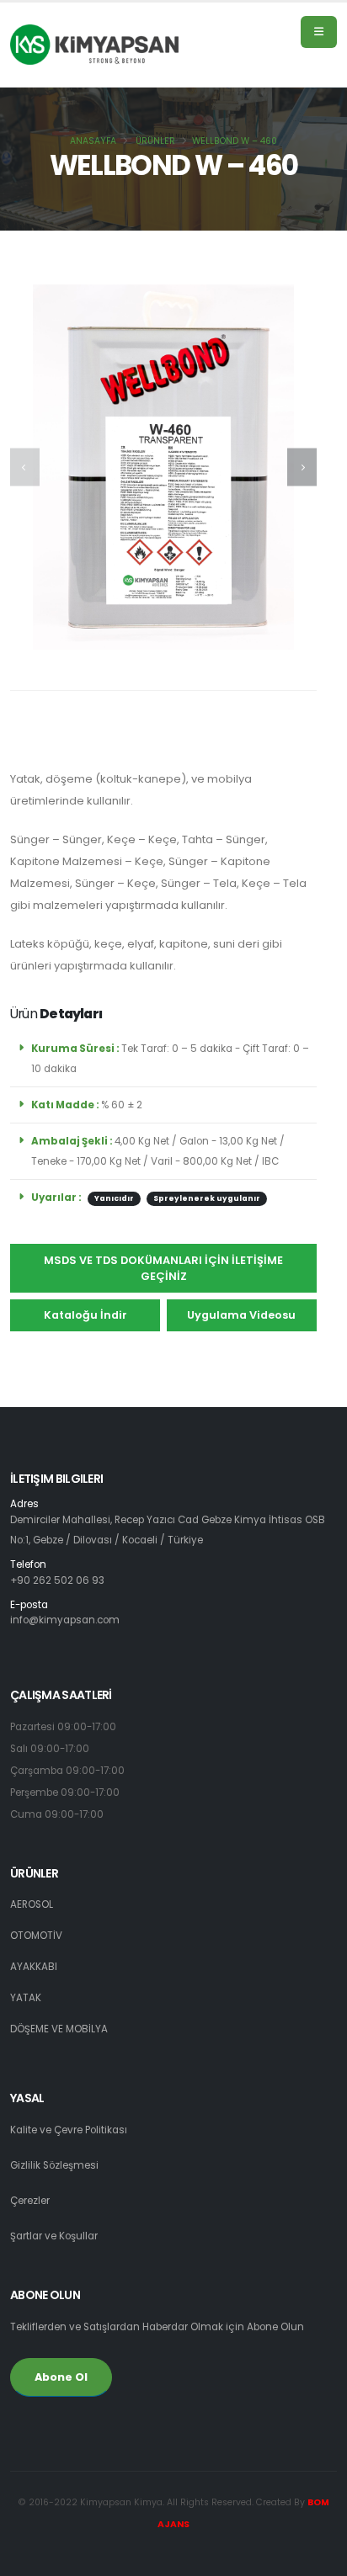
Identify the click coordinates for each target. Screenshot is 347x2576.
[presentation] (25, 467)
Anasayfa (93, 141)
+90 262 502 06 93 (57, 1580)
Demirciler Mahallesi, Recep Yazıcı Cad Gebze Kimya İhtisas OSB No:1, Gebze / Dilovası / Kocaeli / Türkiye (168, 1523)
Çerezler (30, 2201)
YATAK (26, 1998)
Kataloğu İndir (85, 1315)
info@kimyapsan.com (65, 1620)
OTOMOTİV (36, 1936)
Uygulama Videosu (241, 1315)
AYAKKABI (34, 1967)
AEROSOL (32, 1904)
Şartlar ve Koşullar (54, 2236)
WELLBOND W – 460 (235, 141)
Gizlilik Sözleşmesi (54, 2165)
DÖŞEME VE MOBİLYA (59, 2029)
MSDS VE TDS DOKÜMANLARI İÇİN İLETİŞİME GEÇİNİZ (163, 1268)
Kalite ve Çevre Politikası (69, 2130)
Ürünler (155, 141)
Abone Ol (61, 2377)
